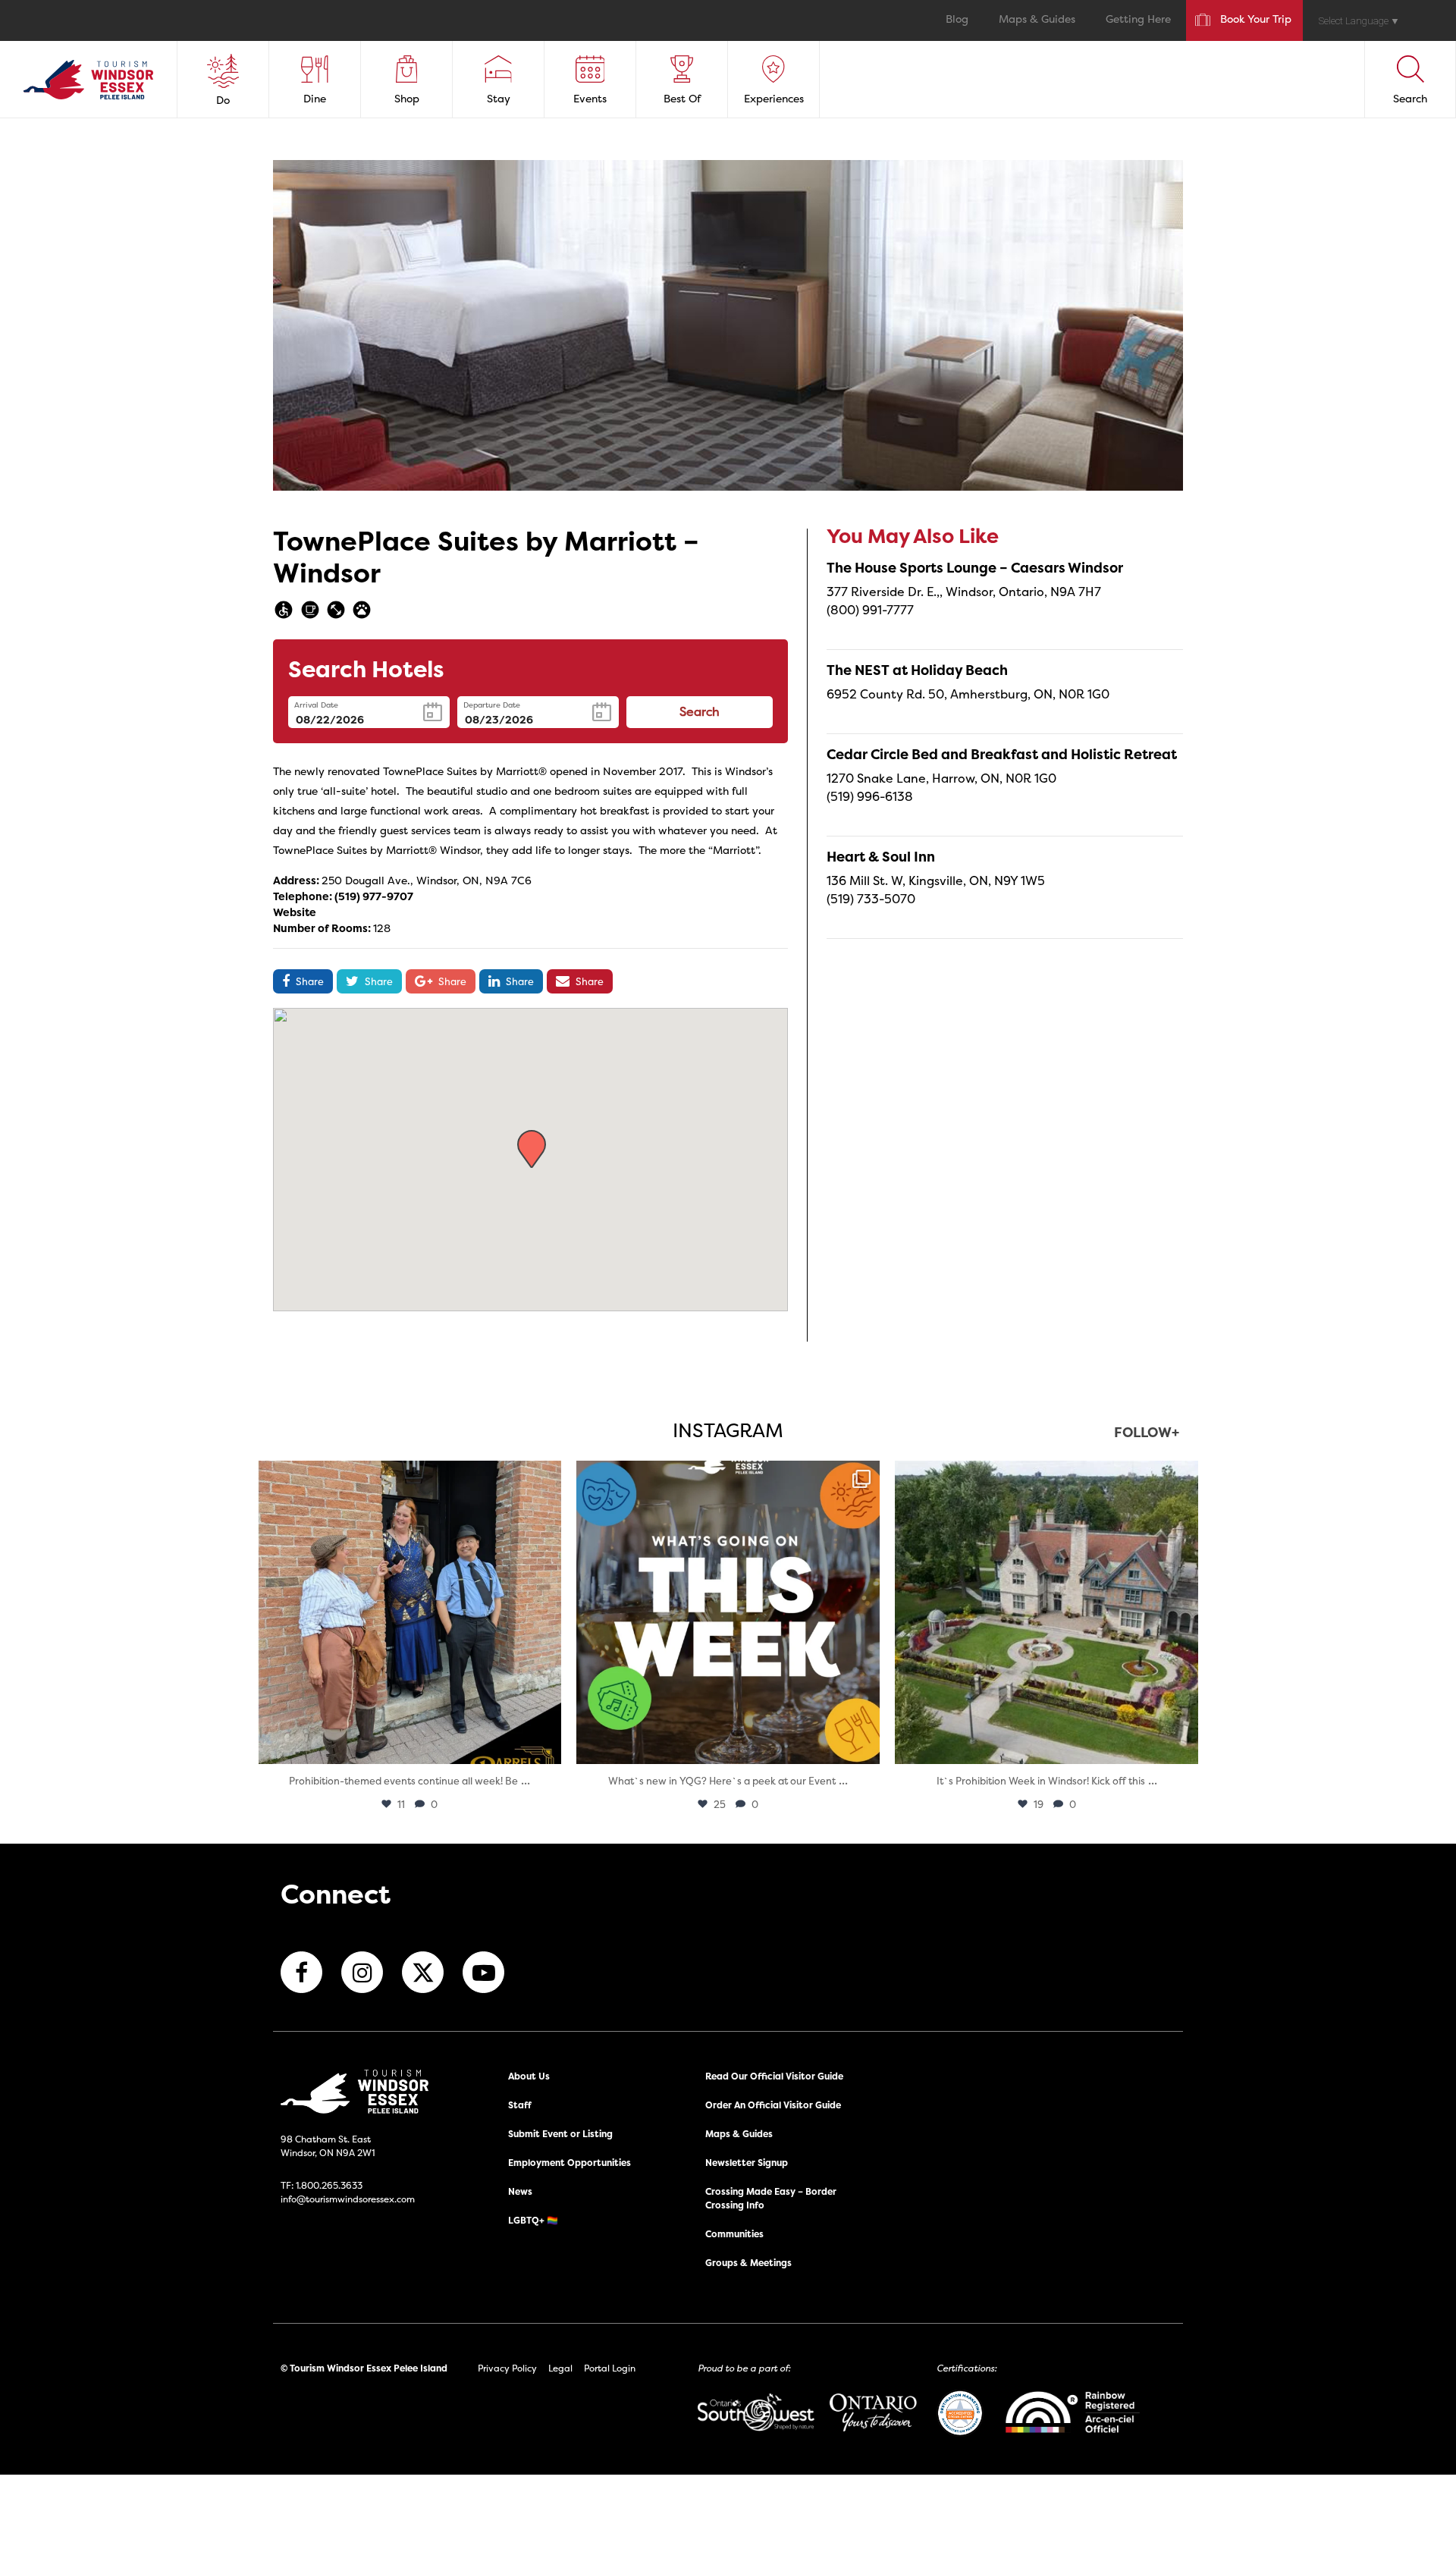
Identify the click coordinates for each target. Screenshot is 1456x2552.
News (520, 2191)
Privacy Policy (507, 2368)
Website (295, 912)
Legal (560, 2368)
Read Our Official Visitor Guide (774, 2076)
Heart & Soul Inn (881, 857)
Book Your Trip (1256, 20)
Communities (734, 2234)
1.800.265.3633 (329, 2185)
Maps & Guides (1037, 20)
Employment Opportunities (570, 2163)
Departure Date (492, 705)
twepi (407, 1476)
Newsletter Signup (747, 2163)
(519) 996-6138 (870, 796)
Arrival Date (316, 705)
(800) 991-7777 (870, 610)
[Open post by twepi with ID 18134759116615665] (409, 1612)
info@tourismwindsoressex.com (348, 2199)
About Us (529, 2076)
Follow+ (1147, 1434)
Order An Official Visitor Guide (773, 2105)
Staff (520, 2105)
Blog (957, 20)
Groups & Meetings (748, 2263)
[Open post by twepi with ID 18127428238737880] (1046, 1612)
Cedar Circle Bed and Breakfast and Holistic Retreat (1002, 754)
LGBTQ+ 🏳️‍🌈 (533, 2220)
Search (700, 713)
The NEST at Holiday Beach (917, 670)
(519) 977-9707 (374, 896)
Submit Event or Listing (560, 2134)
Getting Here (1138, 20)
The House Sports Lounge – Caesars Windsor (975, 568)
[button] (532, 1149)
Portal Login (610, 2368)
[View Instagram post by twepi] (546, 1745)
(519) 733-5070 (871, 899)
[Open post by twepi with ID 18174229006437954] (728, 1612)
